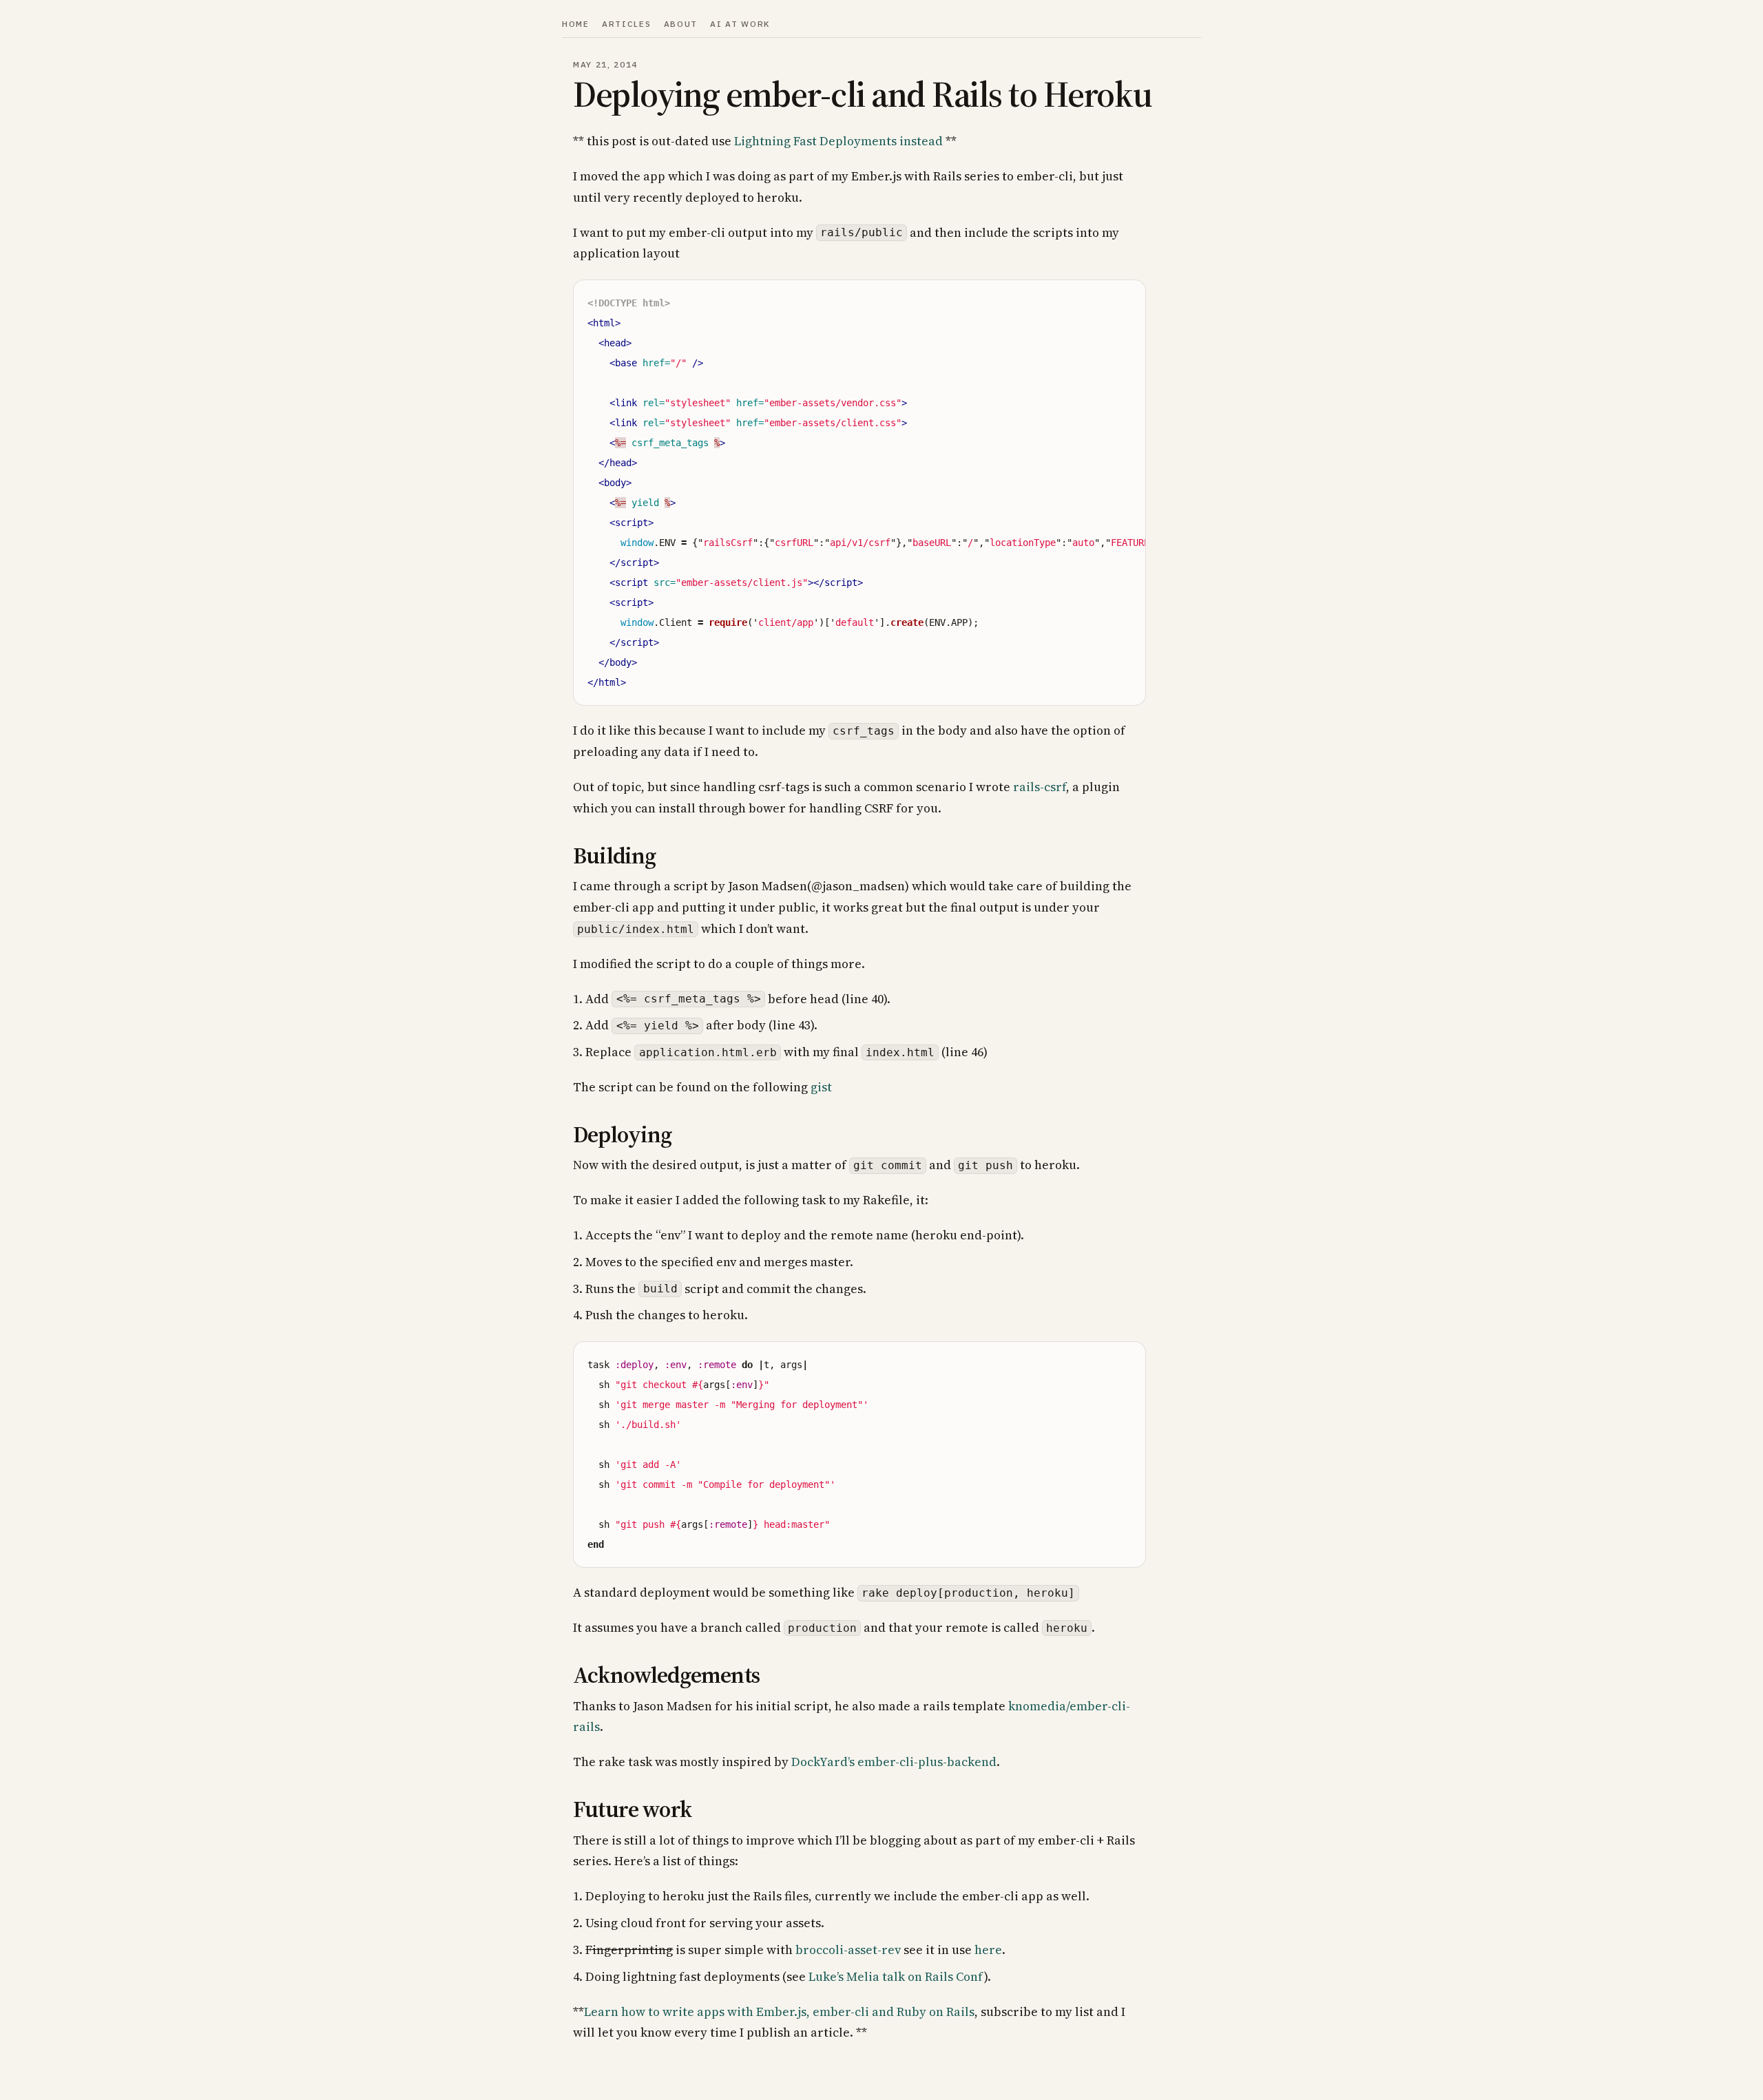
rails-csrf (1040, 787)
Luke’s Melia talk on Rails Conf (896, 1976)
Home (576, 24)
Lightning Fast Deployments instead (838, 141)
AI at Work (740, 24)
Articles (626, 24)
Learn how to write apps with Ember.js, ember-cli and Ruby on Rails (779, 2012)
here (988, 1950)
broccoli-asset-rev (848, 1950)
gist (821, 1087)
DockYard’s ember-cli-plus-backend (894, 1762)
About (681, 24)
